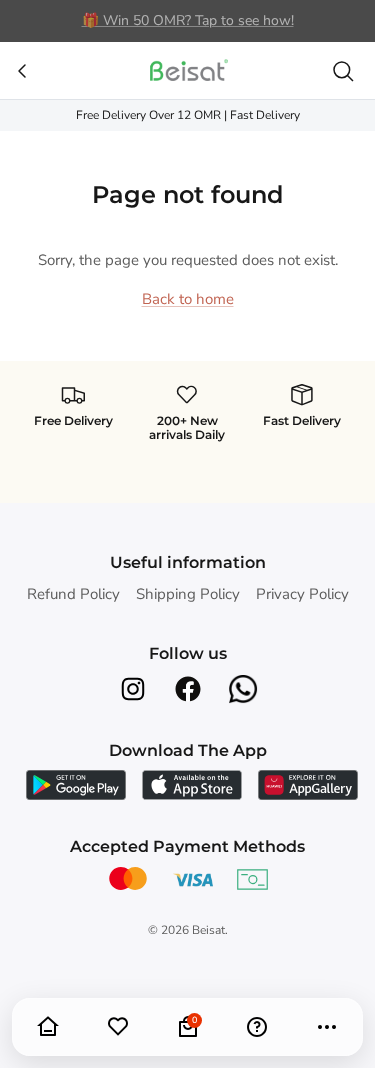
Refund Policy (73, 594)
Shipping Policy (188, 594)
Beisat (208, 930)
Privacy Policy (302, 594)
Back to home (188, 299)
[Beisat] (188, 70)
